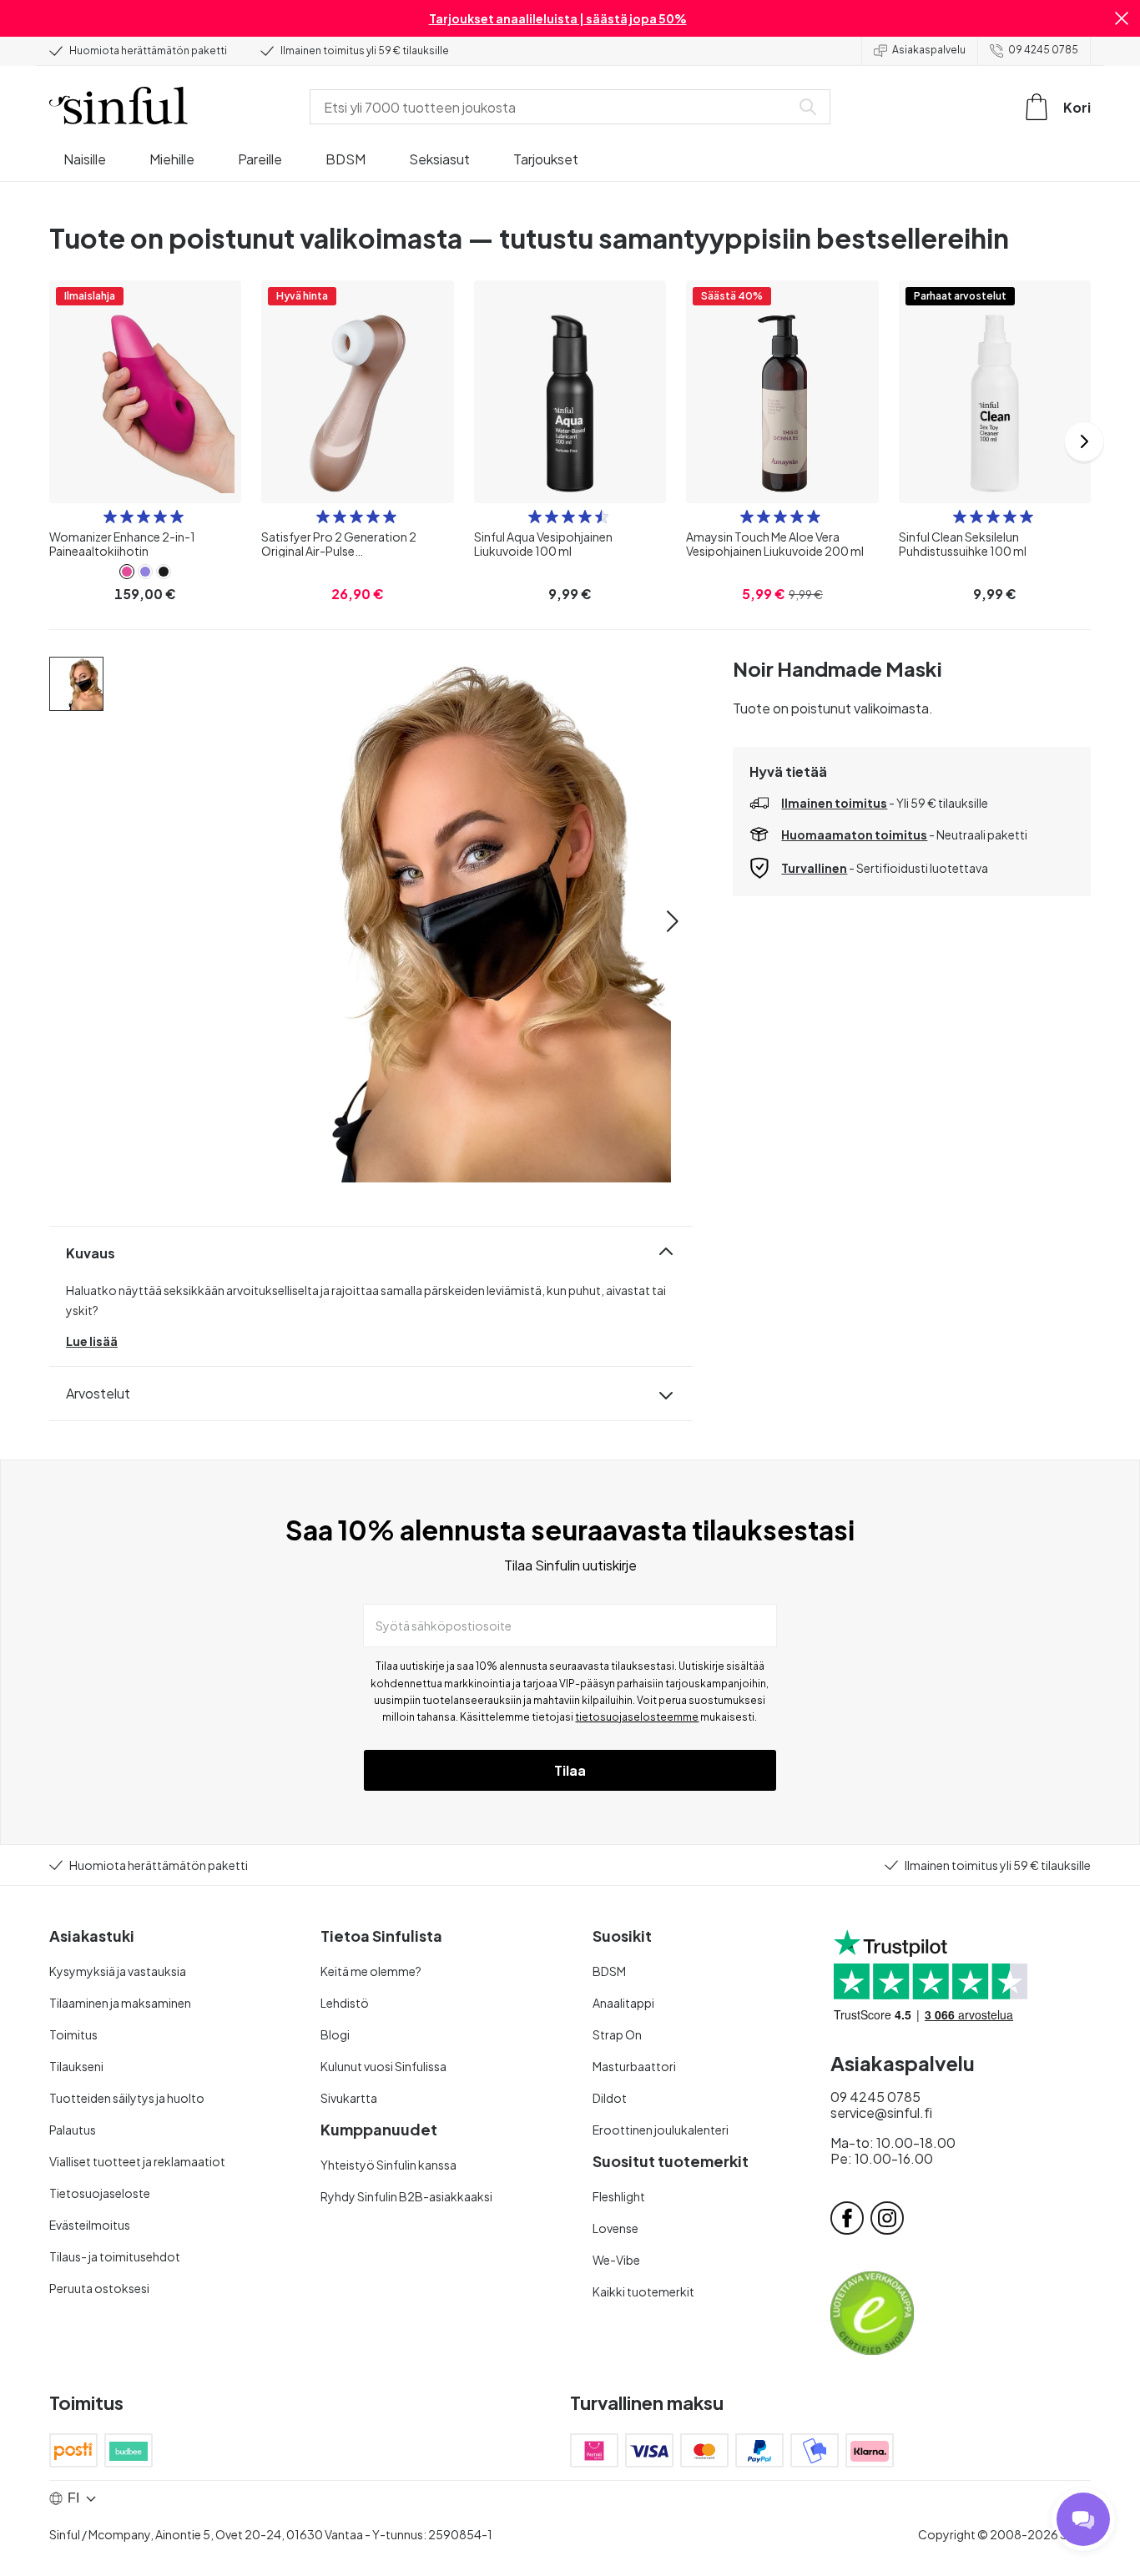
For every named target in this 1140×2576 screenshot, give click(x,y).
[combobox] (553, 107)
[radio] (110, 517)
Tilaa (570, 1770)
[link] (127, 572)
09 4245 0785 (1043, 50)
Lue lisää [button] (92, 1341)
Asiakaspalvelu (929, 50)
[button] (1122, 18)
